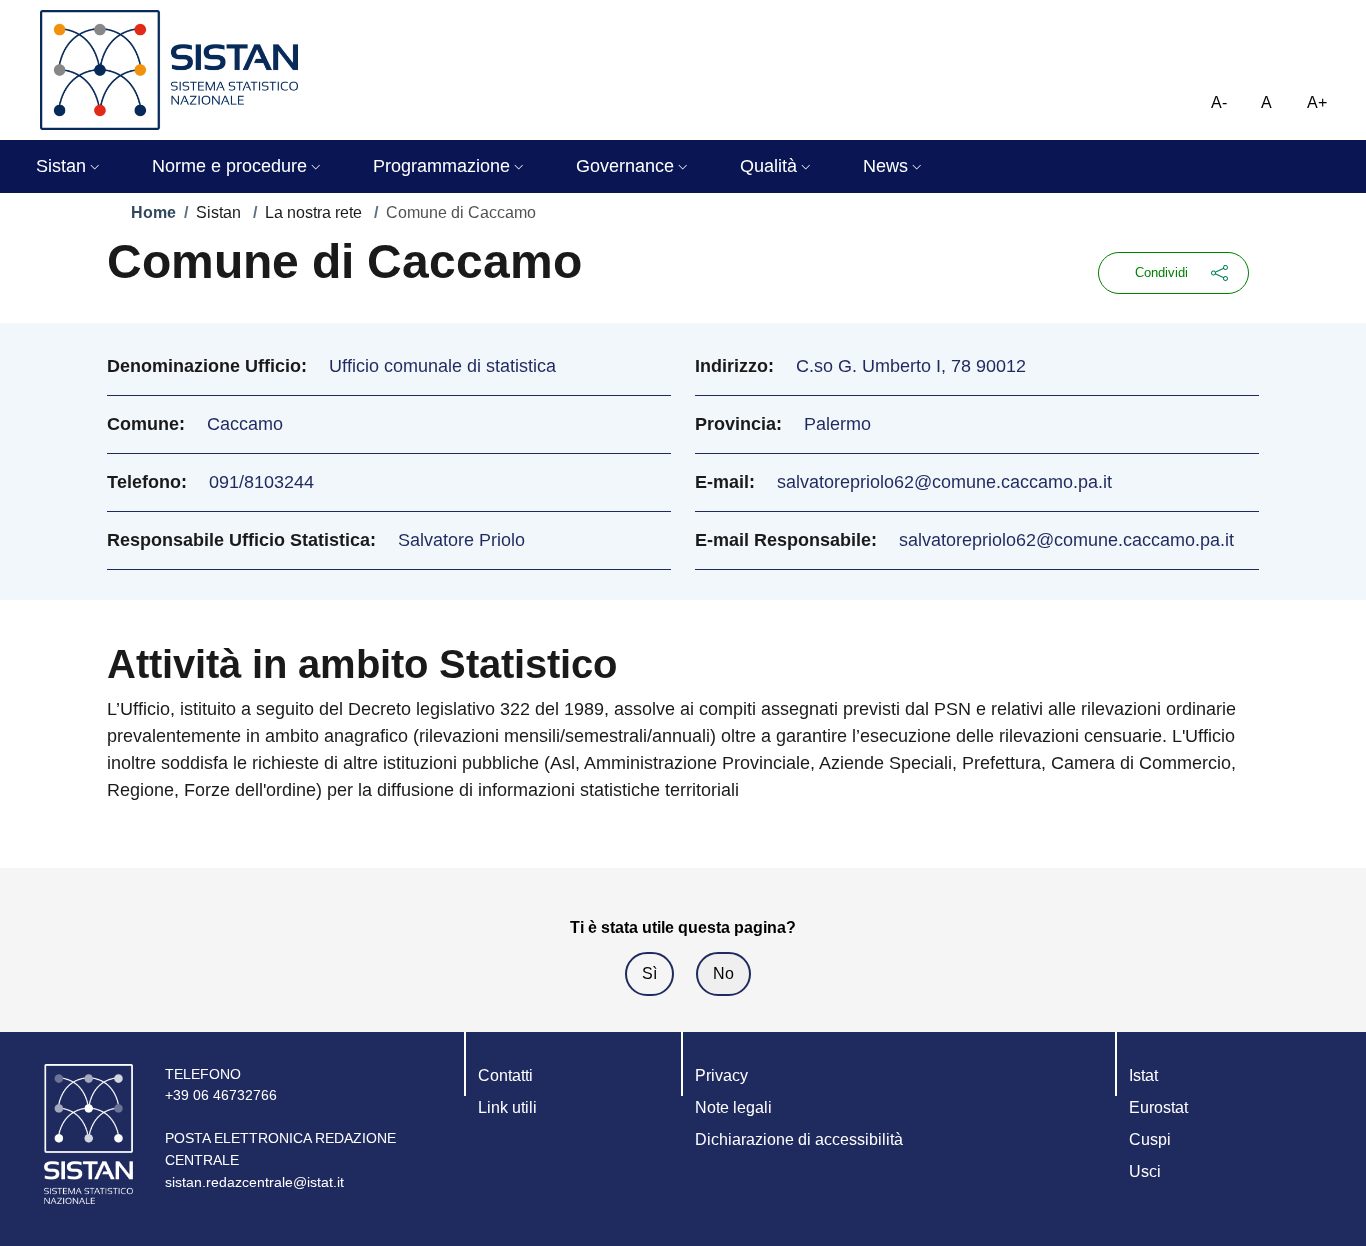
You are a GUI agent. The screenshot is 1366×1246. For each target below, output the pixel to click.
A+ (1317, 102)
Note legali (733, 1107)
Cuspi (1150, 1139)
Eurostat (1158, 1107)
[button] (70, 166)
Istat (1143, 1075)
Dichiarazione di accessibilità (799, 1139)
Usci (1145, 1171)
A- (1219, 102)
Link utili (507, 1107)
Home (153, 212)
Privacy (721, 1075)
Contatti (505, 1075)
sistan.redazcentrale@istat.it (254, 1182)
